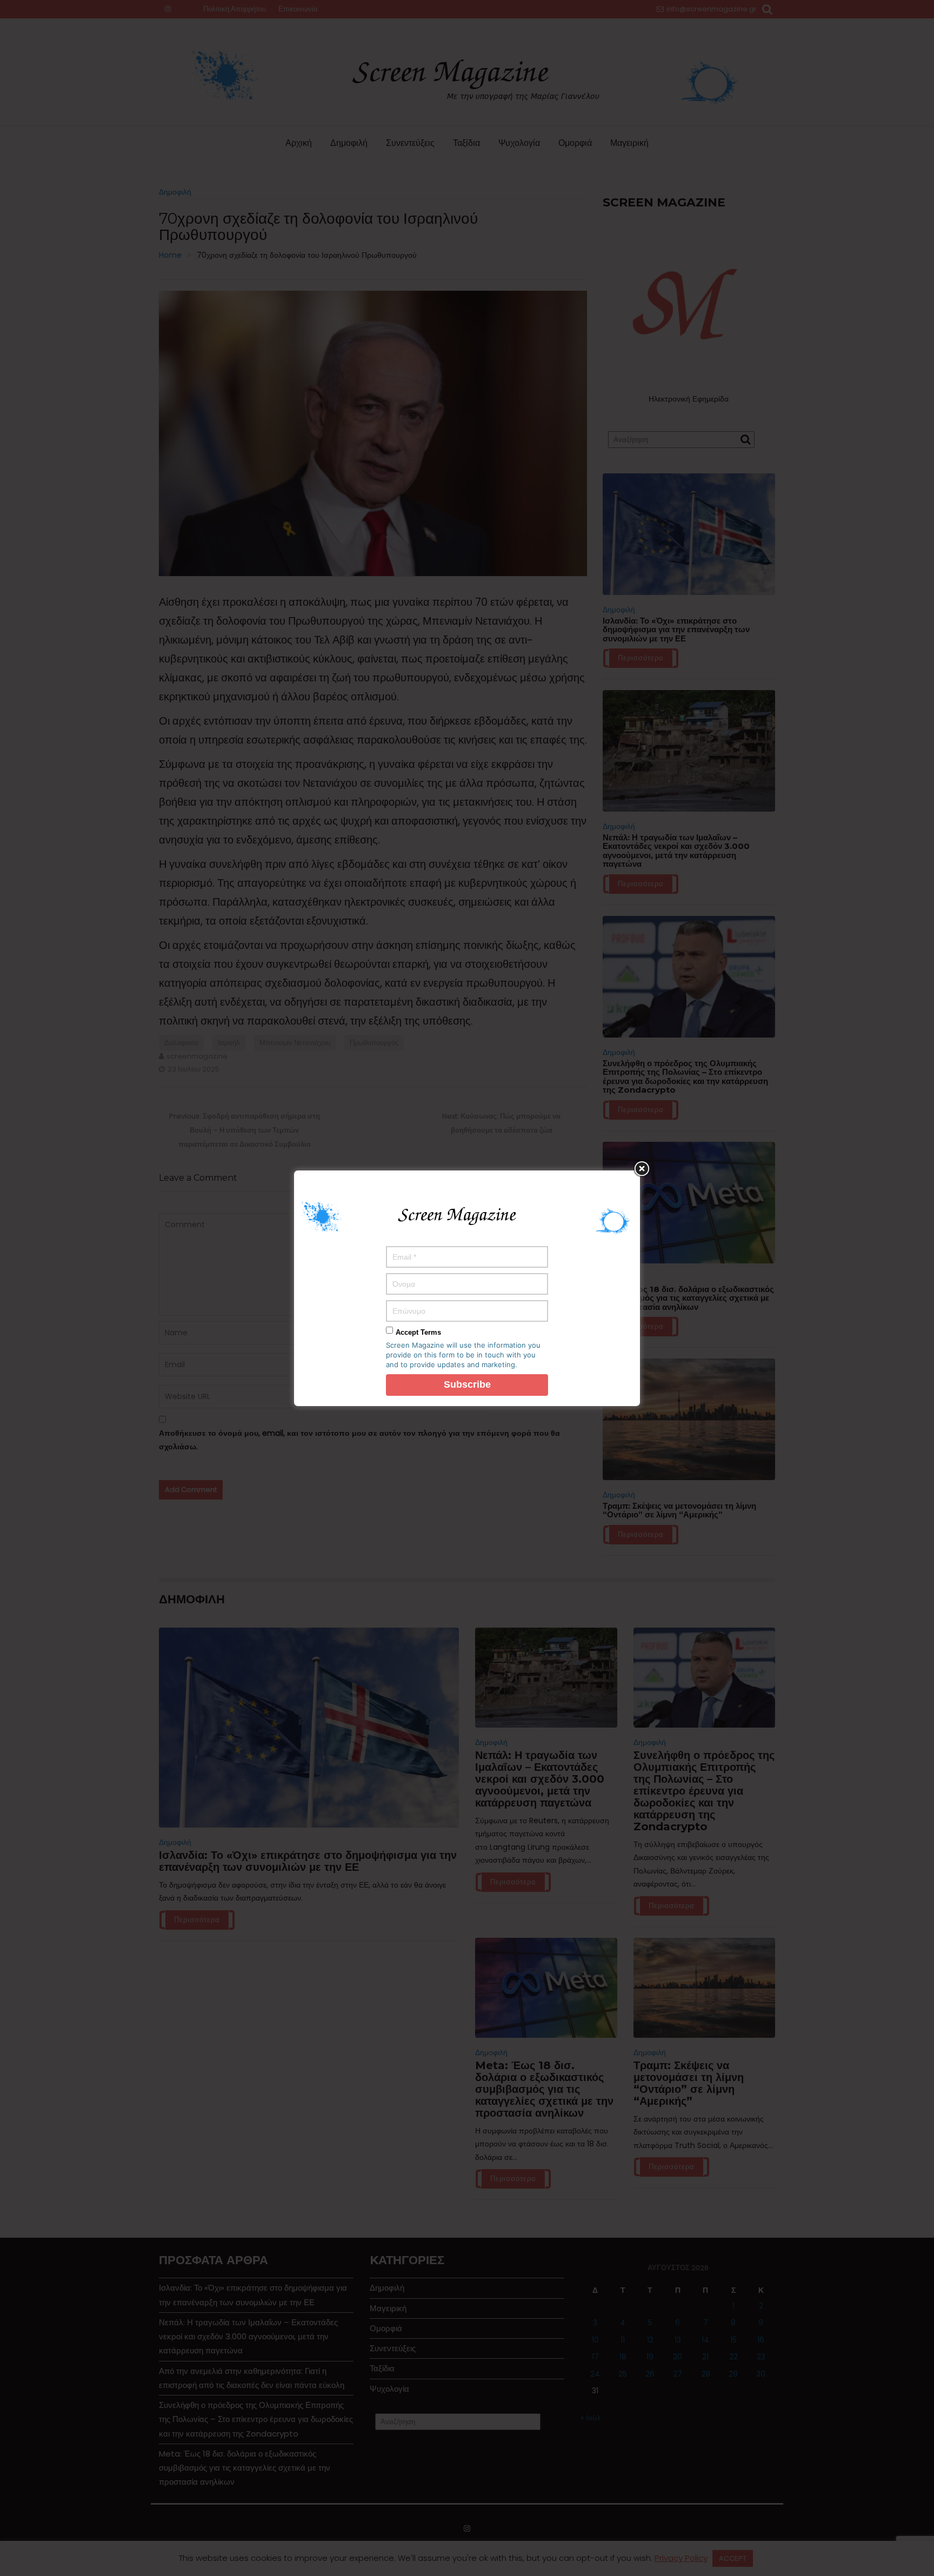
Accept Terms (418, 1332)
